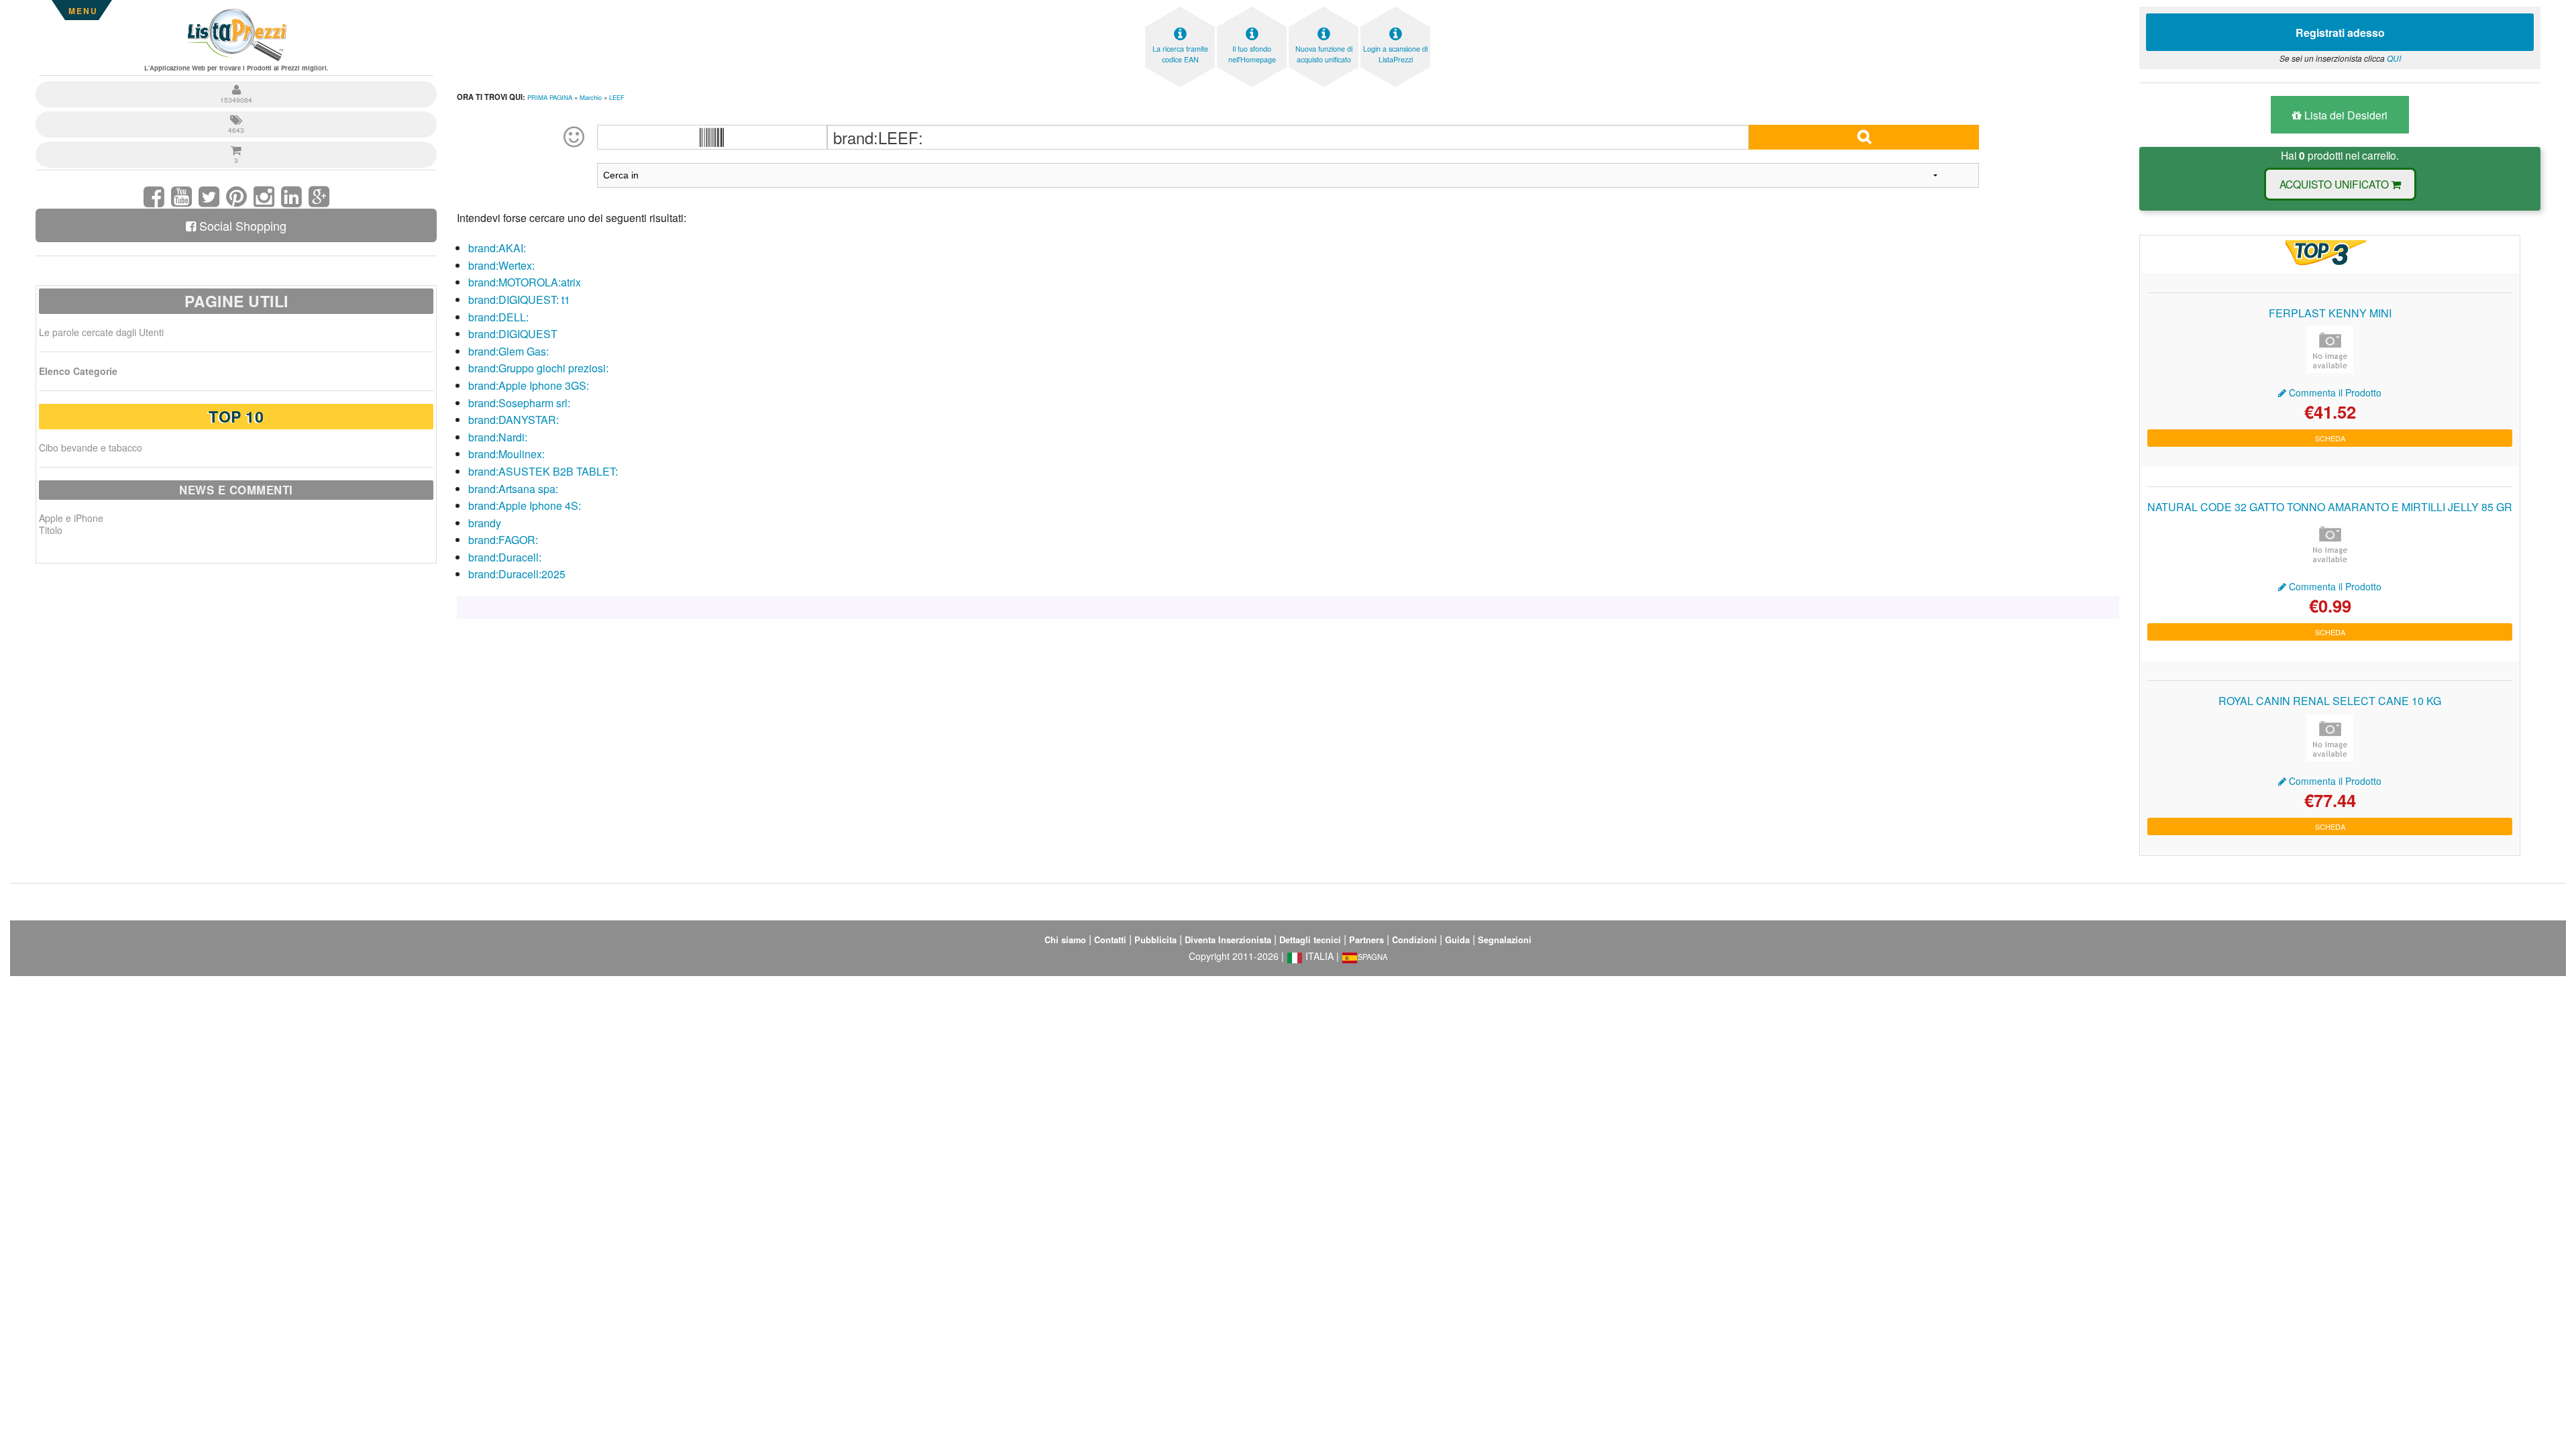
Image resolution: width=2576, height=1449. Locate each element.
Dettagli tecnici (1310, 940)
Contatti (1110, 940)
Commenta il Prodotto (2334, 392)
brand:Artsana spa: (513, 489)
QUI (2394, 58)
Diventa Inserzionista (1228, 940)
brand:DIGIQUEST (513, 334)
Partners (1366, 940)
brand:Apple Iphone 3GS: (529, 385)
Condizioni (1414, 940)
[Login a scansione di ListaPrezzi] (1395, 10)
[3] (236, 143)
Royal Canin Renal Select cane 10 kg (2330, 701)
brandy (485, 523)
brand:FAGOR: (503, 540)
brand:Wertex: (501, 265)
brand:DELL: (498, 317)
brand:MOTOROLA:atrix (525, 282)
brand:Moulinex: (506, 454)
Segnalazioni (1505, 940)
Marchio (591, 97)
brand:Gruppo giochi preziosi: (538, 368)
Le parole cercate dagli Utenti (101, 332)
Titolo (51, 530)
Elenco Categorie (78, 371)
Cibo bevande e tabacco (91, 447)
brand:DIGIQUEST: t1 (519, 300)
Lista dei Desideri (2345, 115)
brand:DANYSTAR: (514, 420)
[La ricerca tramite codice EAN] (1180, 10)
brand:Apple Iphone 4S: (525, 505)
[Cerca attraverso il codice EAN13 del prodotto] (712, 137)
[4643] (236, 113)
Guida (1457, 940)
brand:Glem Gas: (508, 351)
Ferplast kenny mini (2330, 313)
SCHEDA (2330, 438)
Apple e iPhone (71, 518)
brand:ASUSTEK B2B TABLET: (543, 471)
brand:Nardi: (498, 437)
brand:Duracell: (505, 557)
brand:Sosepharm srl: (519, 403)
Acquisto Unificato (2336, 184)
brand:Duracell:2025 (517, 574)
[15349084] (236, 83)
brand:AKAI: (497, 248)
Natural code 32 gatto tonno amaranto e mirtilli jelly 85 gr (2330, 507)
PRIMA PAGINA (550, 97)
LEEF (617, 97)
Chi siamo (1065, 940)
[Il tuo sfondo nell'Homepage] (1252, 10)
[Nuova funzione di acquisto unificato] (1324, 10)
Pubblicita (1156, 940)
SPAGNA (1373, 957)
